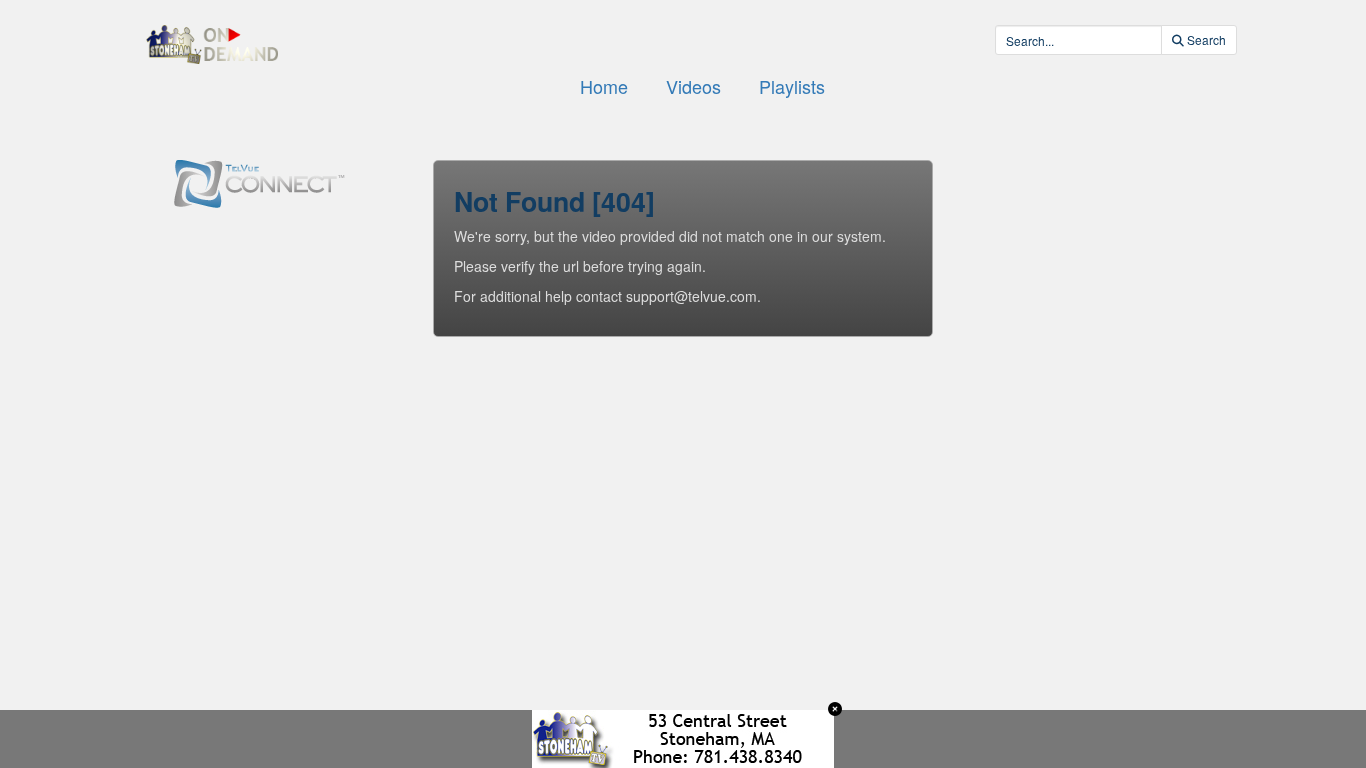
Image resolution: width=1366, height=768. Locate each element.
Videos (693, 86)
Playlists (792, 86)
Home (604, 86)
